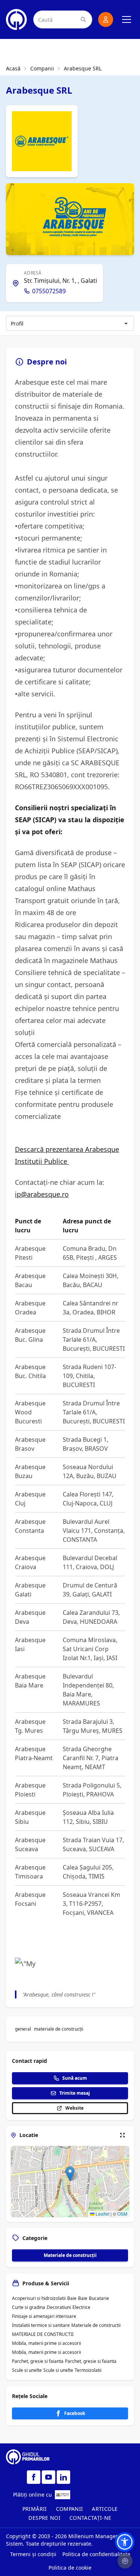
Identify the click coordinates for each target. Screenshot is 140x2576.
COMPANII (70, 2509)
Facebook (75, 2413)
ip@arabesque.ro (42, 1194)
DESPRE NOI (44, 2518)
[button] (70, 2174)
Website (74, 2108)
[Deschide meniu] (127, 19)
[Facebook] (34, 2477)
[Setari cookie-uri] (125, 2561)
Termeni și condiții (33, 2554)
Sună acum (75, 2078)
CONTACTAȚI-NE (91, 2518)
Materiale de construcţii (70, 2255)
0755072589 (49, 291)
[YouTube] (49, 2477)
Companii (42, 68)
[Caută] (83, 19)
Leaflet (102, 2214)
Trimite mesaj (75, 2093)
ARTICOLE (105, 2509)
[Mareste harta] (122, 2135)
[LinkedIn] (63, 2477)
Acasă (13, 68)
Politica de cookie (70, 2568)
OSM (122, 2214)
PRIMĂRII (35, 2509)
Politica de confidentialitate (96, 2554)
